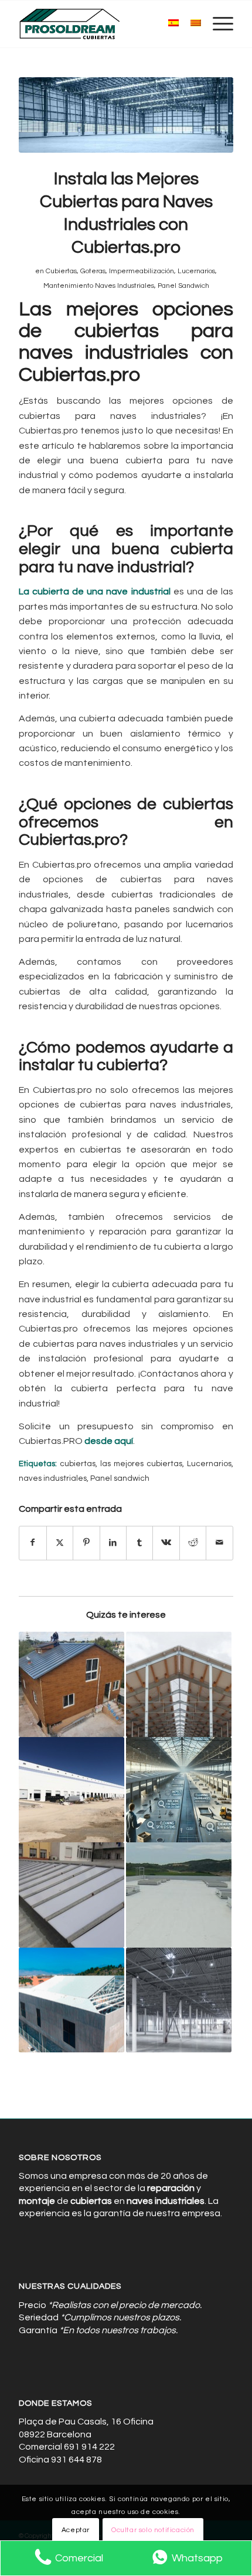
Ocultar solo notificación (153, 2530)
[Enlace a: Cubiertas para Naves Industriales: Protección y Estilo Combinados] (71, 1895)
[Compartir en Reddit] (193, 1543)
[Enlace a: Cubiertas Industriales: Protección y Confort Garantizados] (71, 2000)
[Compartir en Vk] (166, 1543)
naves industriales (53, 1478)
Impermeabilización (142, 271)
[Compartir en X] (60, 1543)
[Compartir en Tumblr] (139, 1543)
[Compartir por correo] (219, 1543)
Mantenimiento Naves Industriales (99, 286)
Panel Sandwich (183, 286)
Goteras (93, 271)
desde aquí (109, 1441)
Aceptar (76, 2530)
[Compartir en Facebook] (33, 1543)
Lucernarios (196, 271)
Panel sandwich (120, 1478)
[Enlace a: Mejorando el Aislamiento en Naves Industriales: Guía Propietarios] (71, 1684)
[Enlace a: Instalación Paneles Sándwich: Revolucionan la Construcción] (179, 1684)
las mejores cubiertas (141, 1464)
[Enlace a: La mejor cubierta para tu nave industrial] (179, 2000)
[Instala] (126, 115)
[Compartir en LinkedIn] (113, 1543)
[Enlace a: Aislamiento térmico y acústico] (179, 1895)
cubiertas (78, 1464)
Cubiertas (61, 271)
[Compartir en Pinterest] (86, 1543)
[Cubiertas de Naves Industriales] (104, 24)
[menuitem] (217, 24)
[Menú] (217, 24)
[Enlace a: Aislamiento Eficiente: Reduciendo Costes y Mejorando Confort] (71, 1790)
